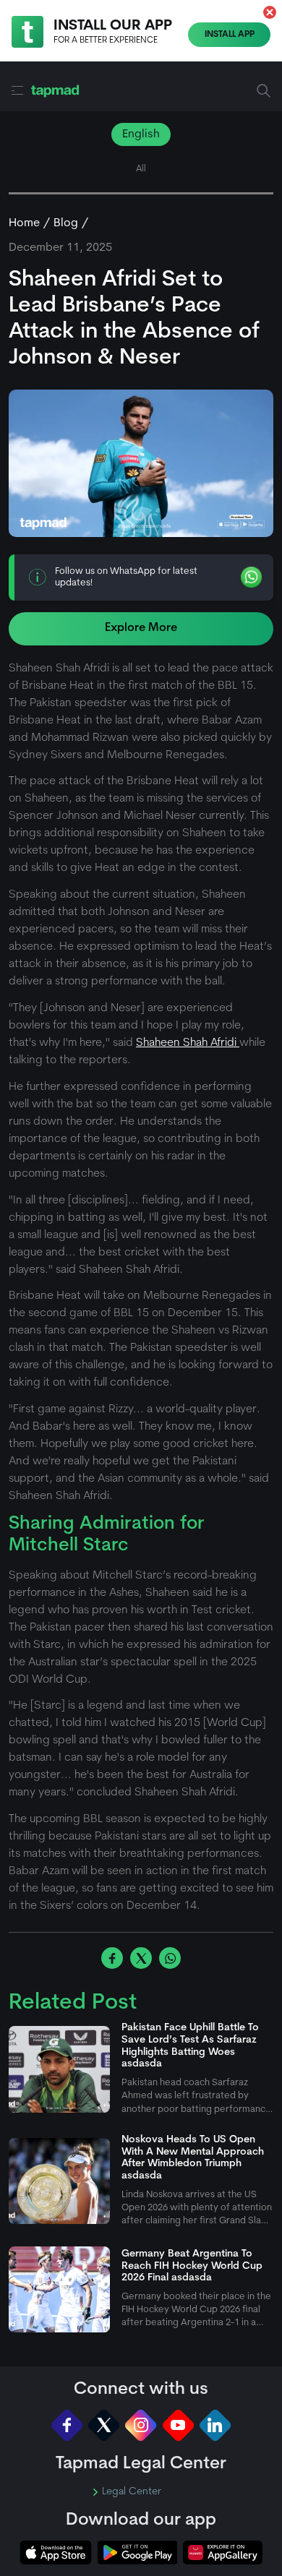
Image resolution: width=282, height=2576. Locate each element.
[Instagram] (141, 2425)
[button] (270, 12)
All (141, 169)
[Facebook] (67, 2425)
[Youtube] (178, 2425)
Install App (230, 35)
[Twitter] (104, 2425)
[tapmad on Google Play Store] (137, 2553)
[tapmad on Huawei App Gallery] (223, 2553)
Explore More (141, 628)
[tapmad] (55, 91)
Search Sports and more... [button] (264, 91)
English (141, 134)
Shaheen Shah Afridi (188, 1043)
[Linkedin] (215, 2425)
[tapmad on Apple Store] (56, 2553)
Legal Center (132, 2492)
